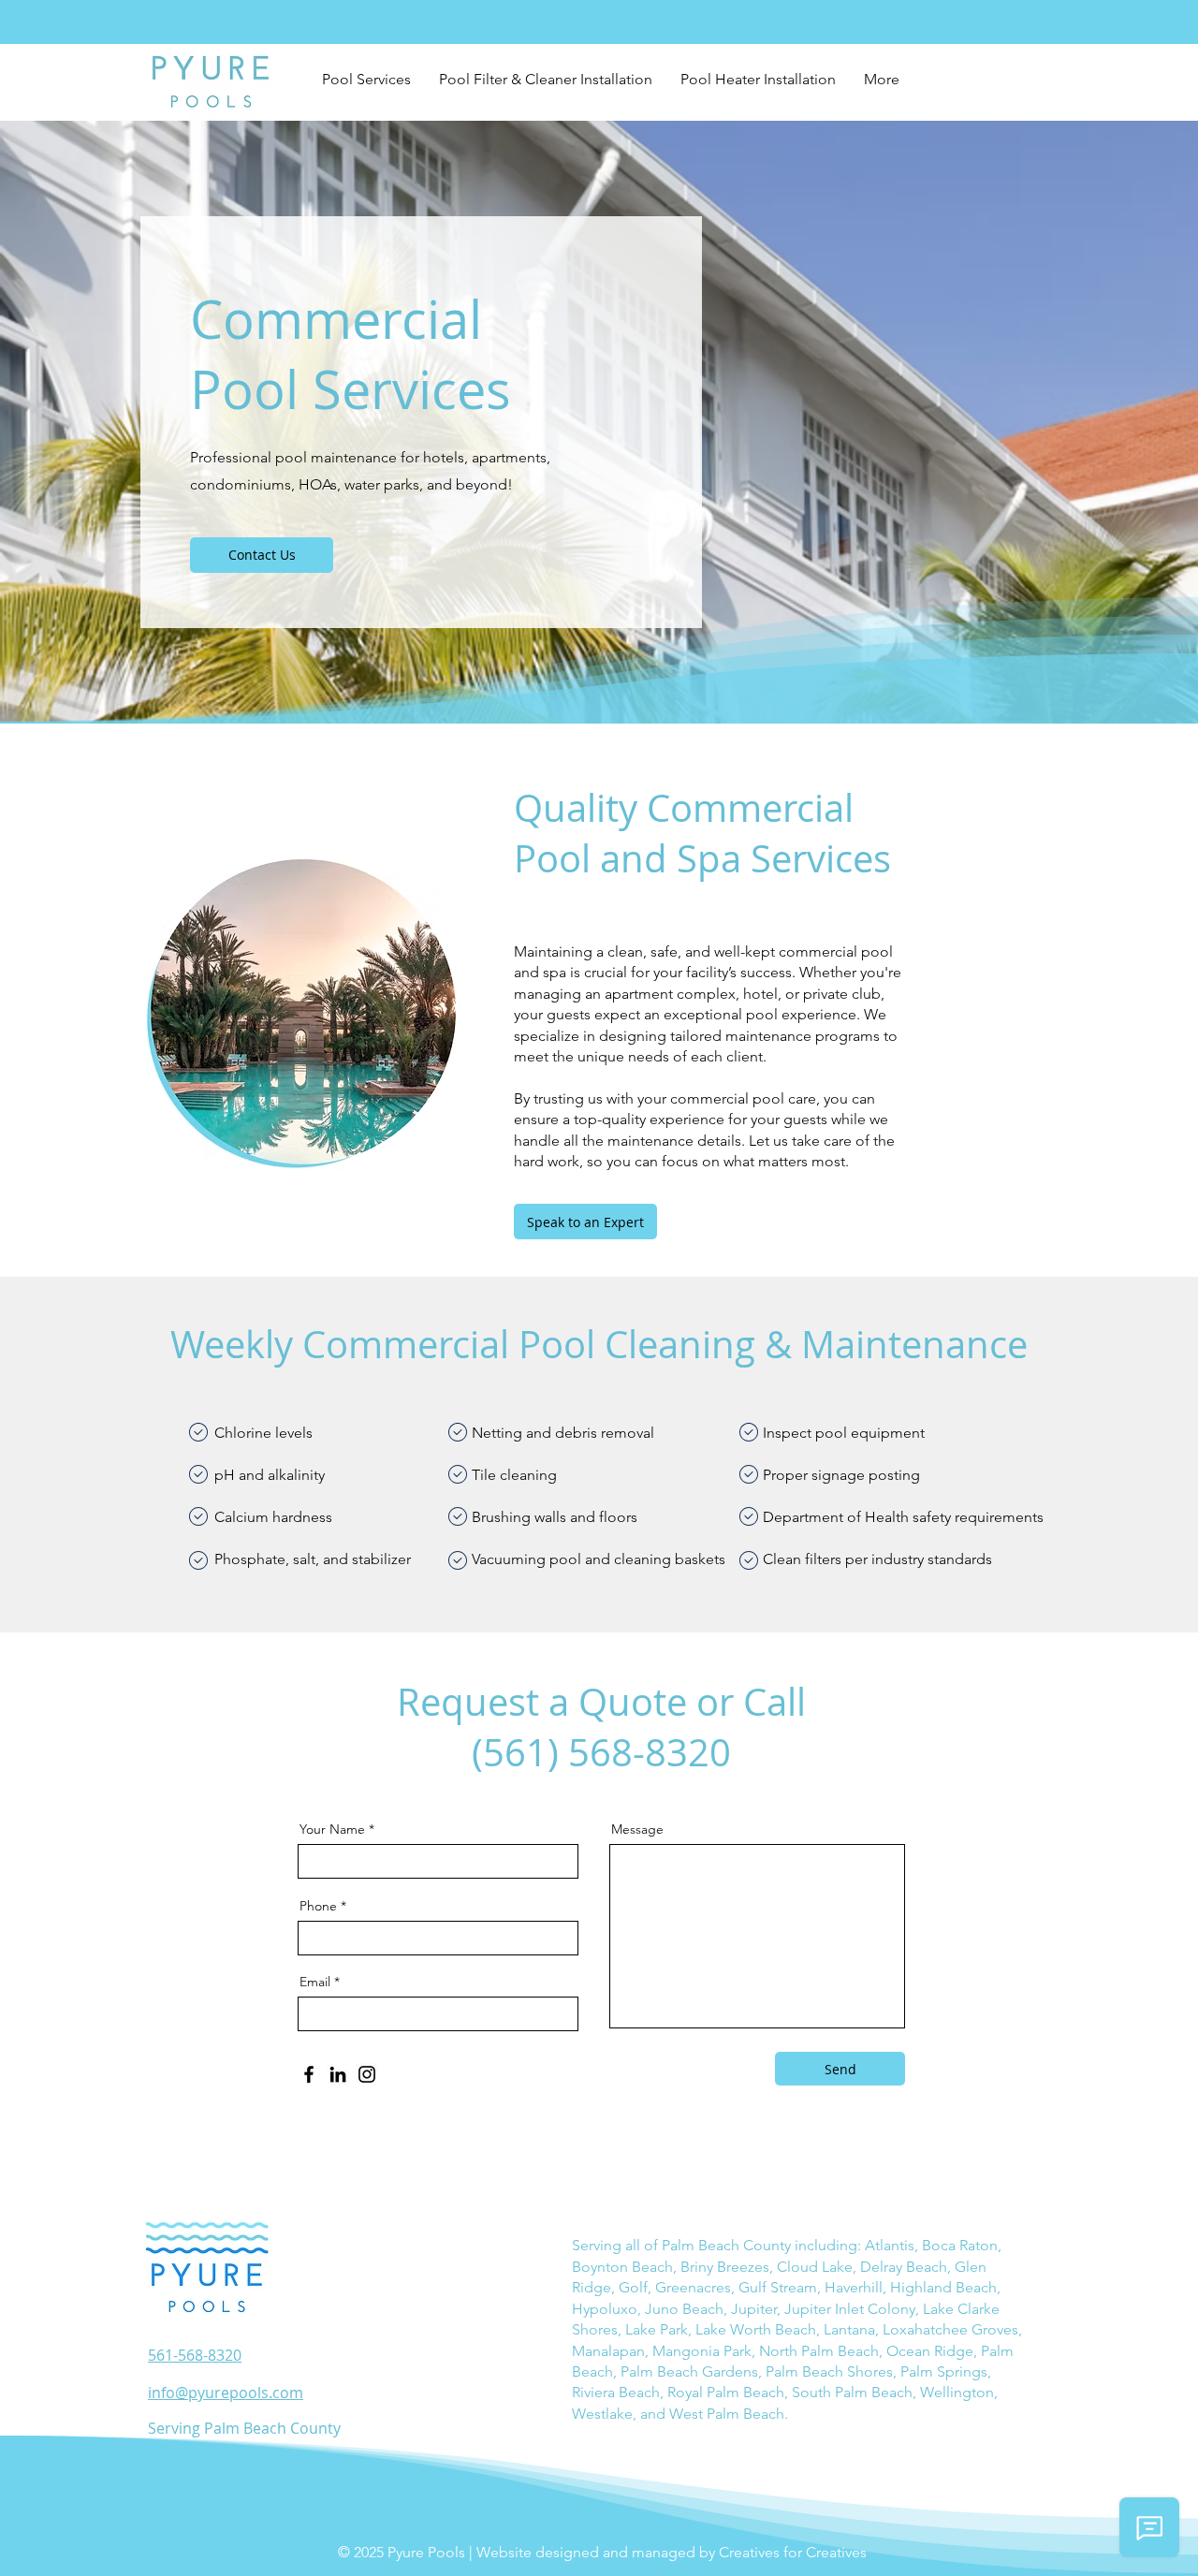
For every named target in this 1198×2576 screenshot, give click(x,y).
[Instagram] (367, 2074)
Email (315, 1982)
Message (637, 1829)
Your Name (332, 1829)
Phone (318, 1906)
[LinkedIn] (338, 2074)
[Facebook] (309, 2074)
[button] (366, 80)
